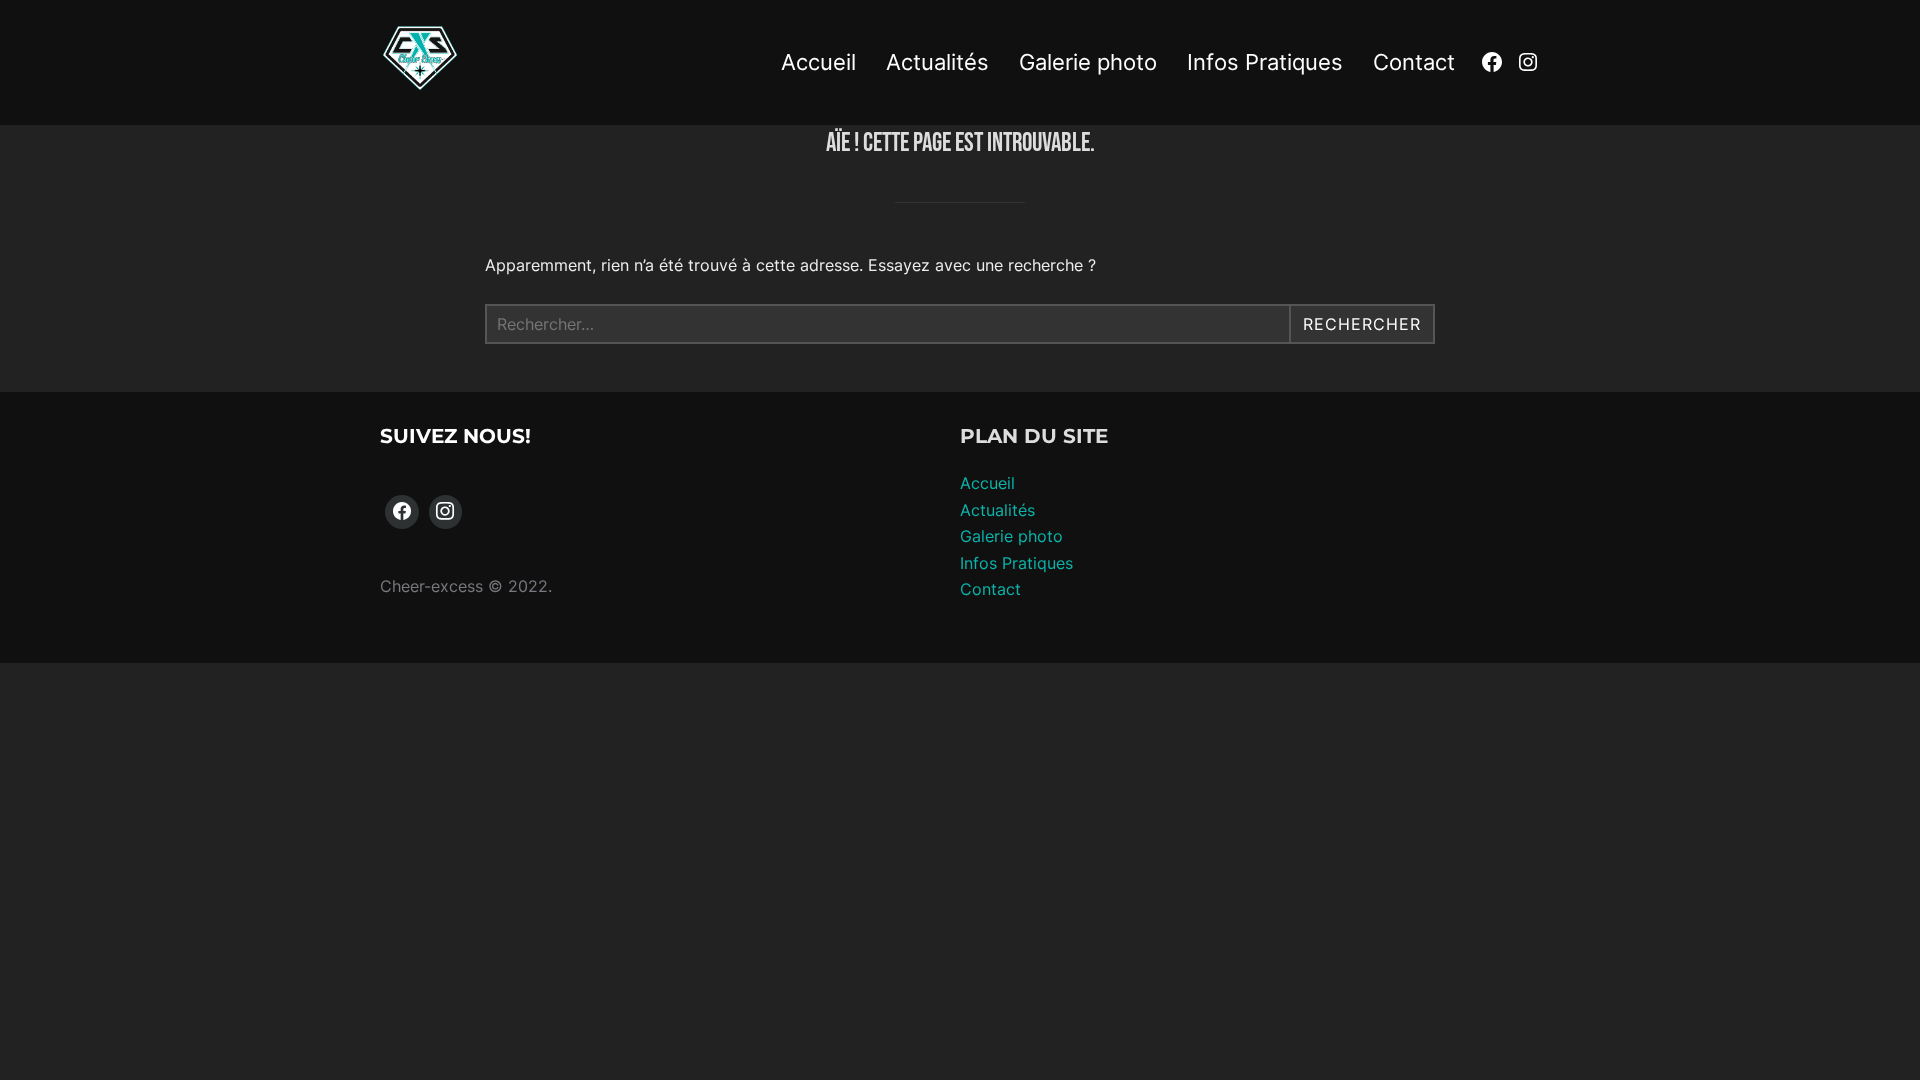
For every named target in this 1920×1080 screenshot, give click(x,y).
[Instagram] (446, 512)
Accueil (818, 62)
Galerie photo (1088, 62)
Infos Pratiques (1265, 62)
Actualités (937, 62)
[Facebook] (402, 512)
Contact (1414, 62)
